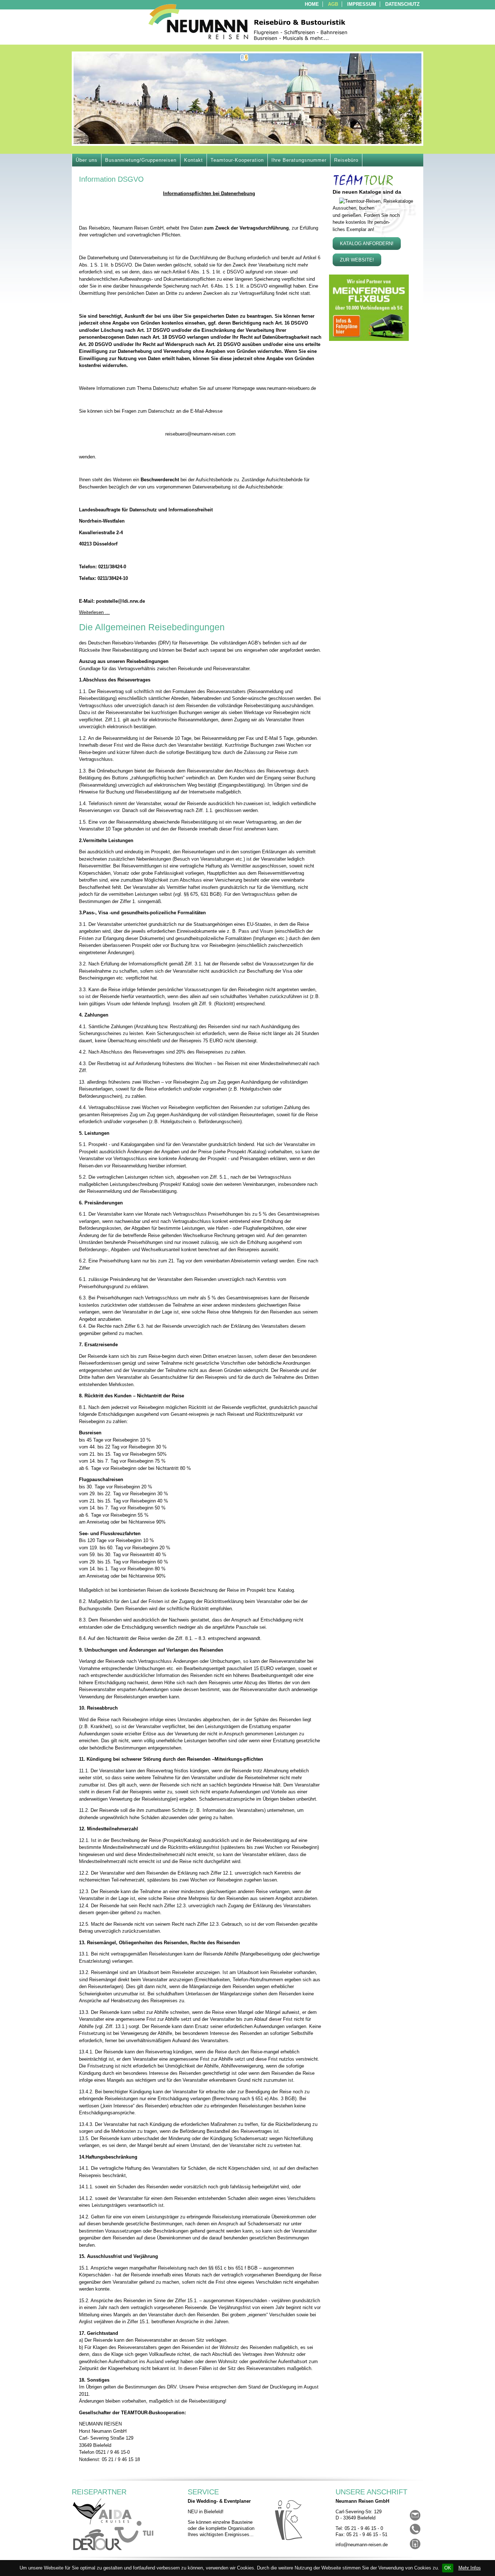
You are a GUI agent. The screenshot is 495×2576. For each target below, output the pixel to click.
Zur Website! (357, 260)
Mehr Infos (470, 2568)
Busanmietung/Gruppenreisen (141, 160)
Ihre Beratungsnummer (299, 160)
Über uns (87, 160)
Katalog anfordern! (367, 244)
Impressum (362, 4)
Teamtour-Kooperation (237, 160)
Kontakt (194, 160)
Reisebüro (346, 160)
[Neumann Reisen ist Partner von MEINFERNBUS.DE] (369, 339)
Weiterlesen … (94, 612)
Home (312, 4)
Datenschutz (402, 4)
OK (448, 2568)
